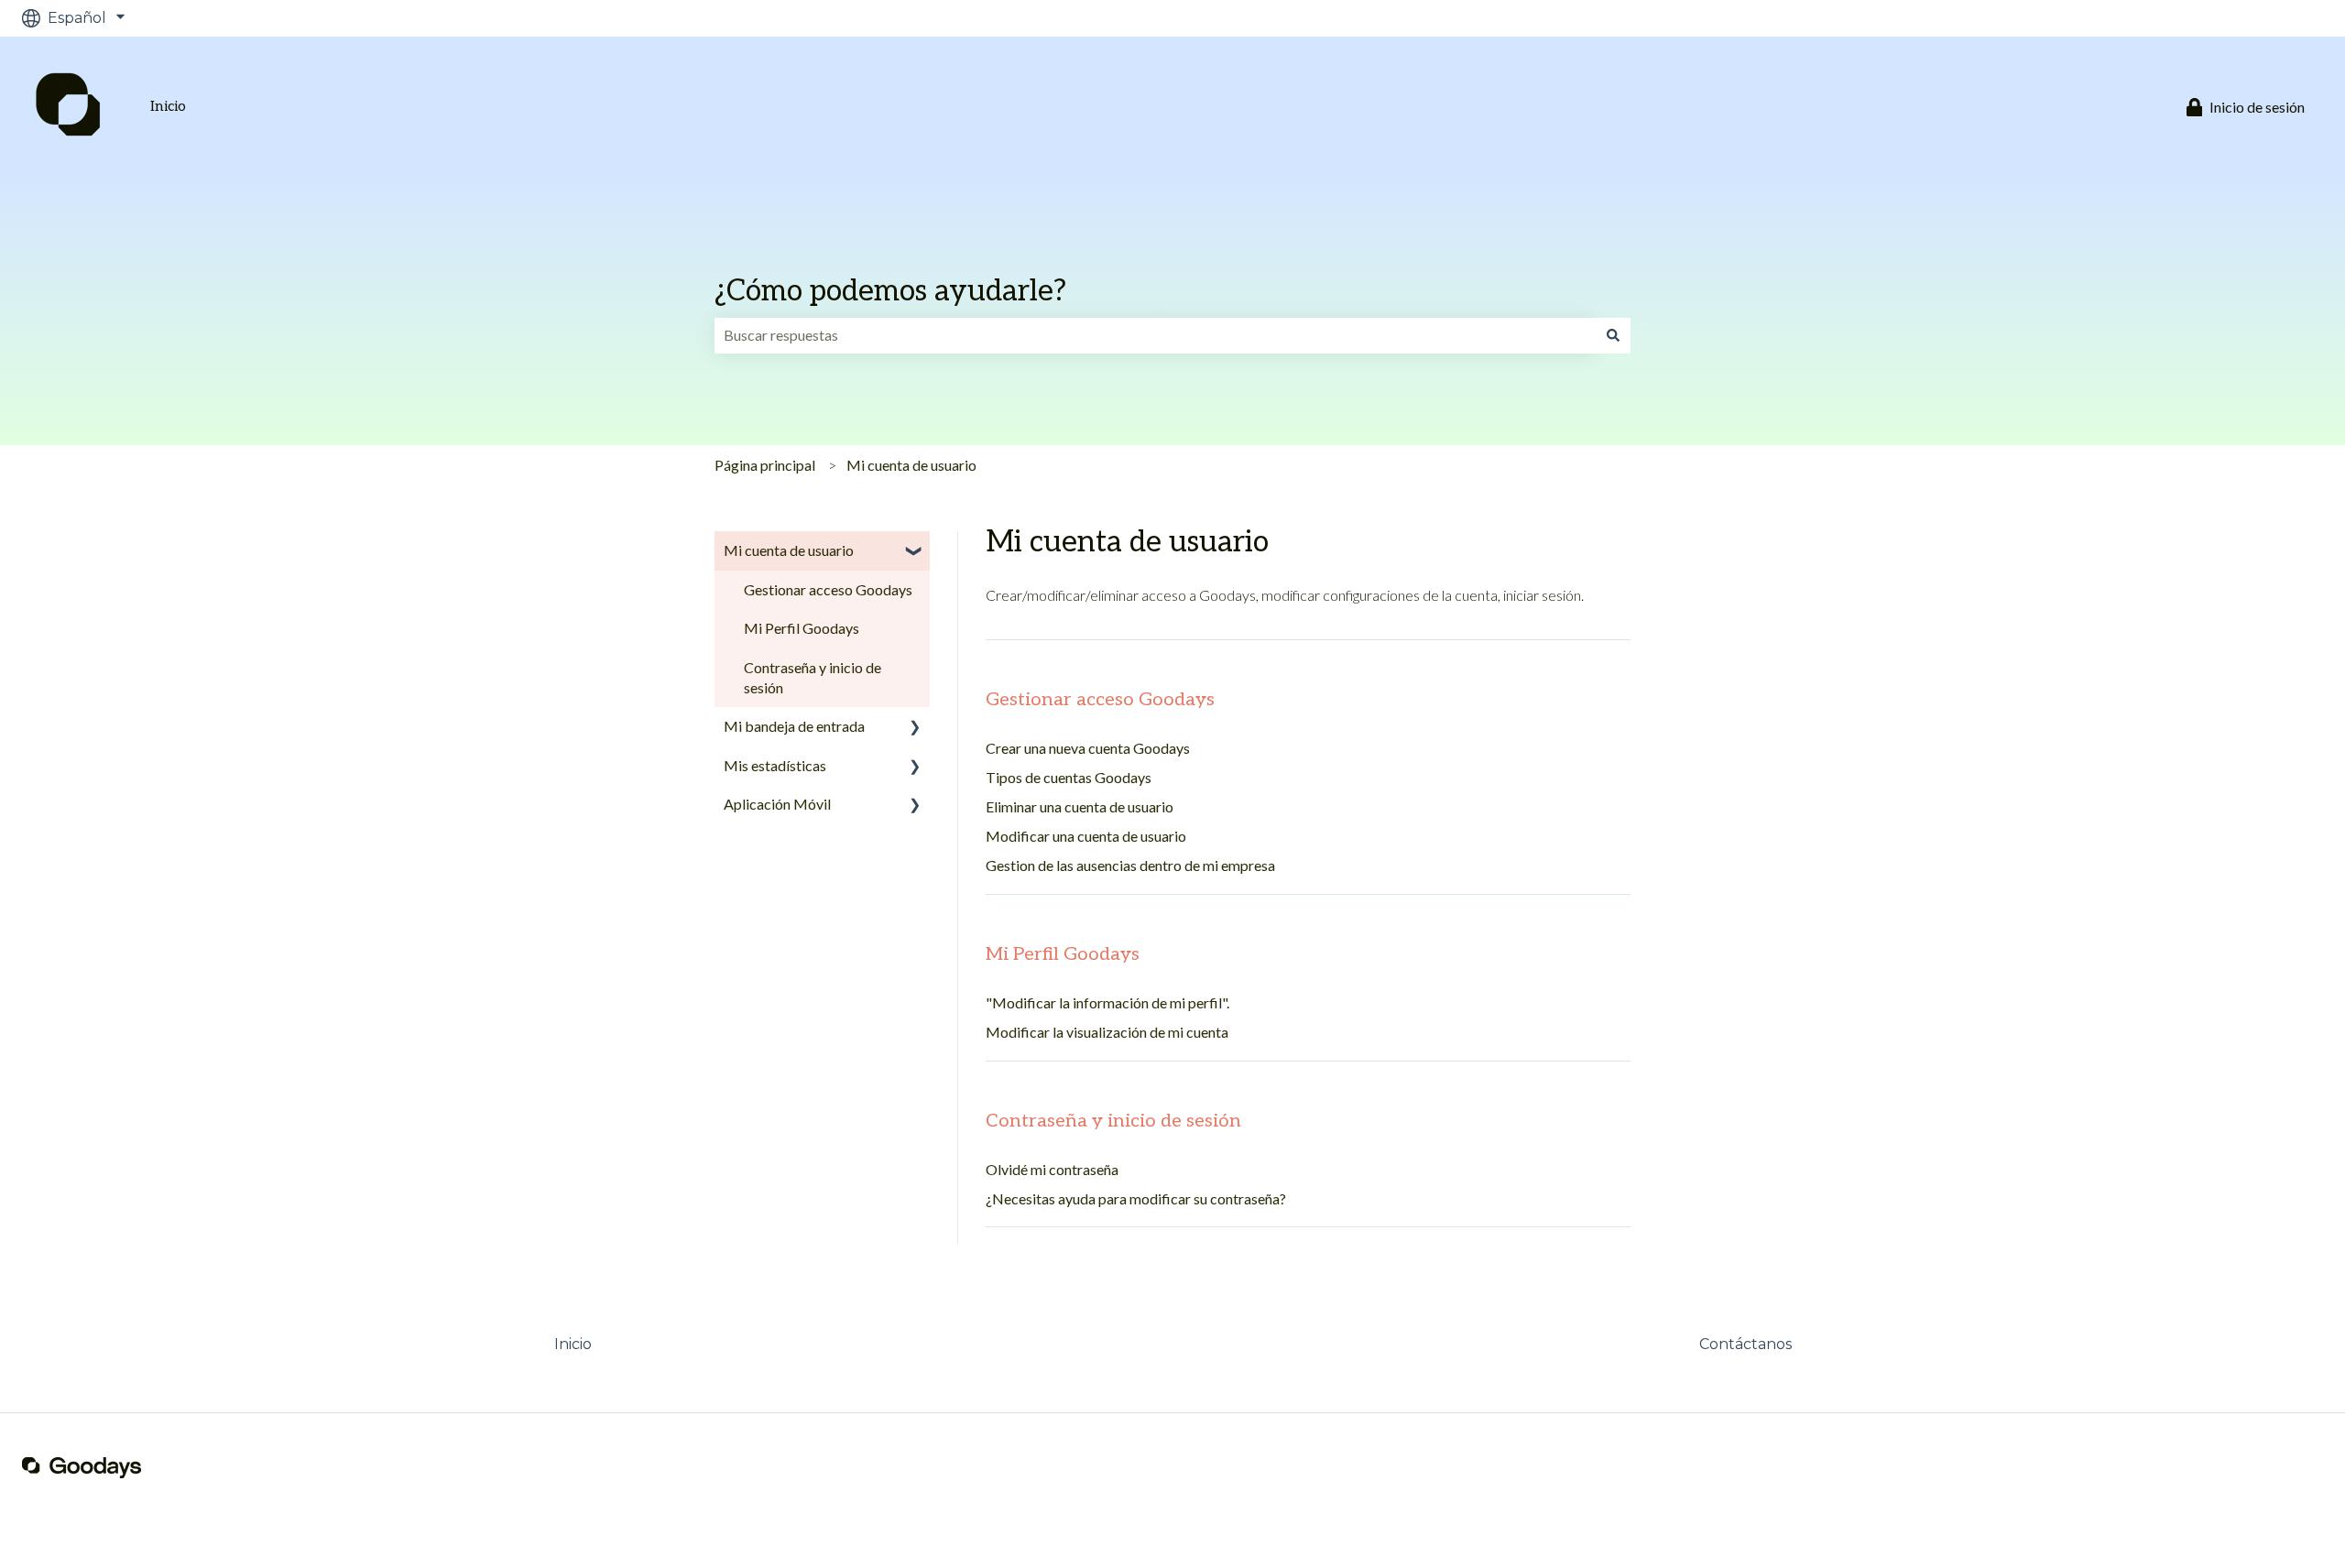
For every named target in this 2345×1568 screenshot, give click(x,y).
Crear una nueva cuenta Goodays (1088, 748)
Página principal (765, 465)
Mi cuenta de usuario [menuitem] (789, 550)
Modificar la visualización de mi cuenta (1107, 1032)
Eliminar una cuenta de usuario (1080, 806)
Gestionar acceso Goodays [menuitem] (828, 589)
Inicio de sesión (2257, 107)
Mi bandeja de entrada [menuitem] (794, 726)
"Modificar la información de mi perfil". (1107, 1002)
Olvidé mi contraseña (1052, 1169)
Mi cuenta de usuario (911, 465)
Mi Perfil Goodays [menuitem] (802, 628)
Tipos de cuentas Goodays (1069, 777)
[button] (915, 552)
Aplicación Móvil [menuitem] (777, 804)
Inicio (168, 107)
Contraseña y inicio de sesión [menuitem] (813, 677)
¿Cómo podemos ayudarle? (890, 291)
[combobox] (1155, 335)
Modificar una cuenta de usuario (1086, 836)
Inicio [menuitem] (573, 1344)
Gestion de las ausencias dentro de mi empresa (1130, 865)
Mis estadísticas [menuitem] (775, 765)
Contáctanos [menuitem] (1745, 1344)
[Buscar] (1613, 335)
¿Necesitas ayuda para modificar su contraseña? (1136, 1198)
